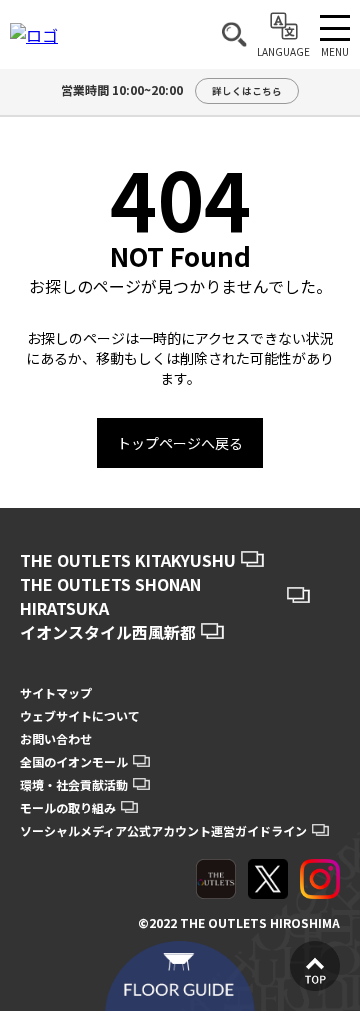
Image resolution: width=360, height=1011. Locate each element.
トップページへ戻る (180, 443)
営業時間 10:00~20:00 (171, 89)
